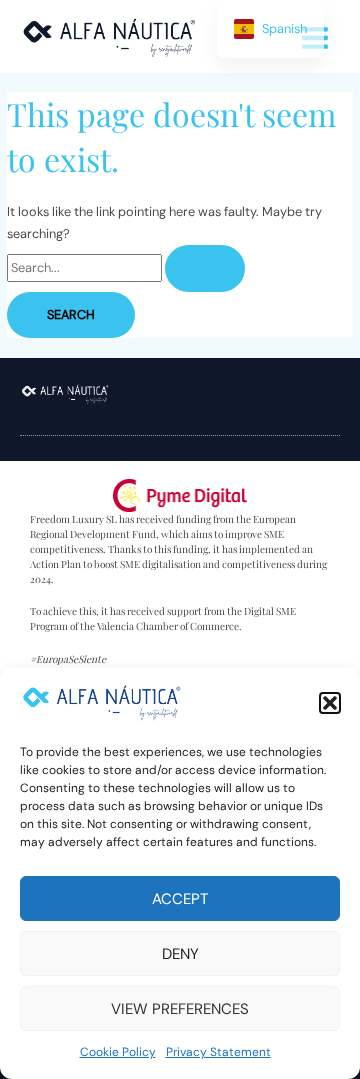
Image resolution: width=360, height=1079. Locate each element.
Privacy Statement (218, 1052)
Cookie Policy (118, 1052)
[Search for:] (126, 267)
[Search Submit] (205, 268)
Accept (180, 899)
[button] (330, 703)
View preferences (180, 1009)
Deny (180, 954)
